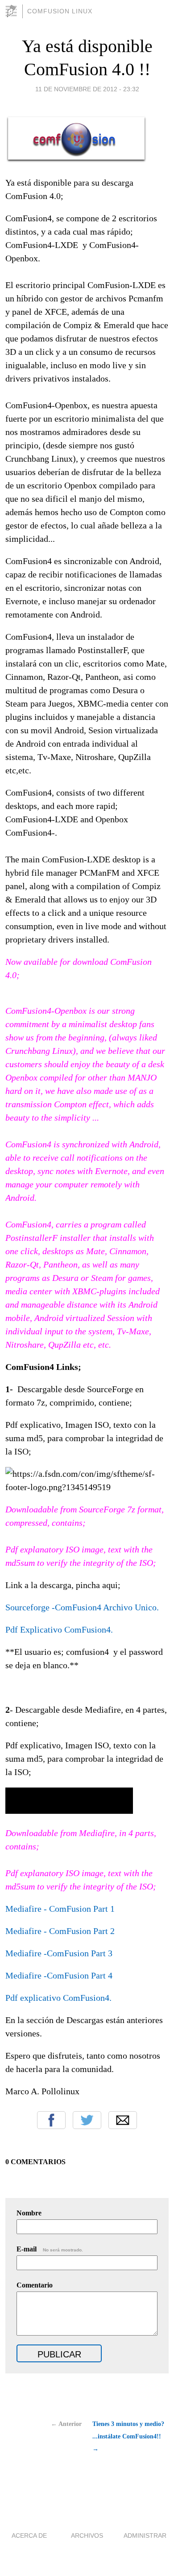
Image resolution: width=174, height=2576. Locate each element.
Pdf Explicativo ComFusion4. (59, 1629)
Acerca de (29, 2535)
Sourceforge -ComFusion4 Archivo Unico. (82, 1607)
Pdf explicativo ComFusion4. (58, 1998)
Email (123, 2120)
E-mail (50, 2249)
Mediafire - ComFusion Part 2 (60, 1931)
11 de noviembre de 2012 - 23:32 (87, 89)
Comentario (35, 2285)
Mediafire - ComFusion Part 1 (60, 1909)
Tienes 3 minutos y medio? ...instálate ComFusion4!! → (128, 2436)
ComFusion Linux (60, 11)
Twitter (87, 2120)
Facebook (51, 2120)
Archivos (87, 2535)
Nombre (29, 2213)
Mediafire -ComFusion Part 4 (59, 1975)
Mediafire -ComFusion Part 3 (59, 1953)
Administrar (145, 2535)
